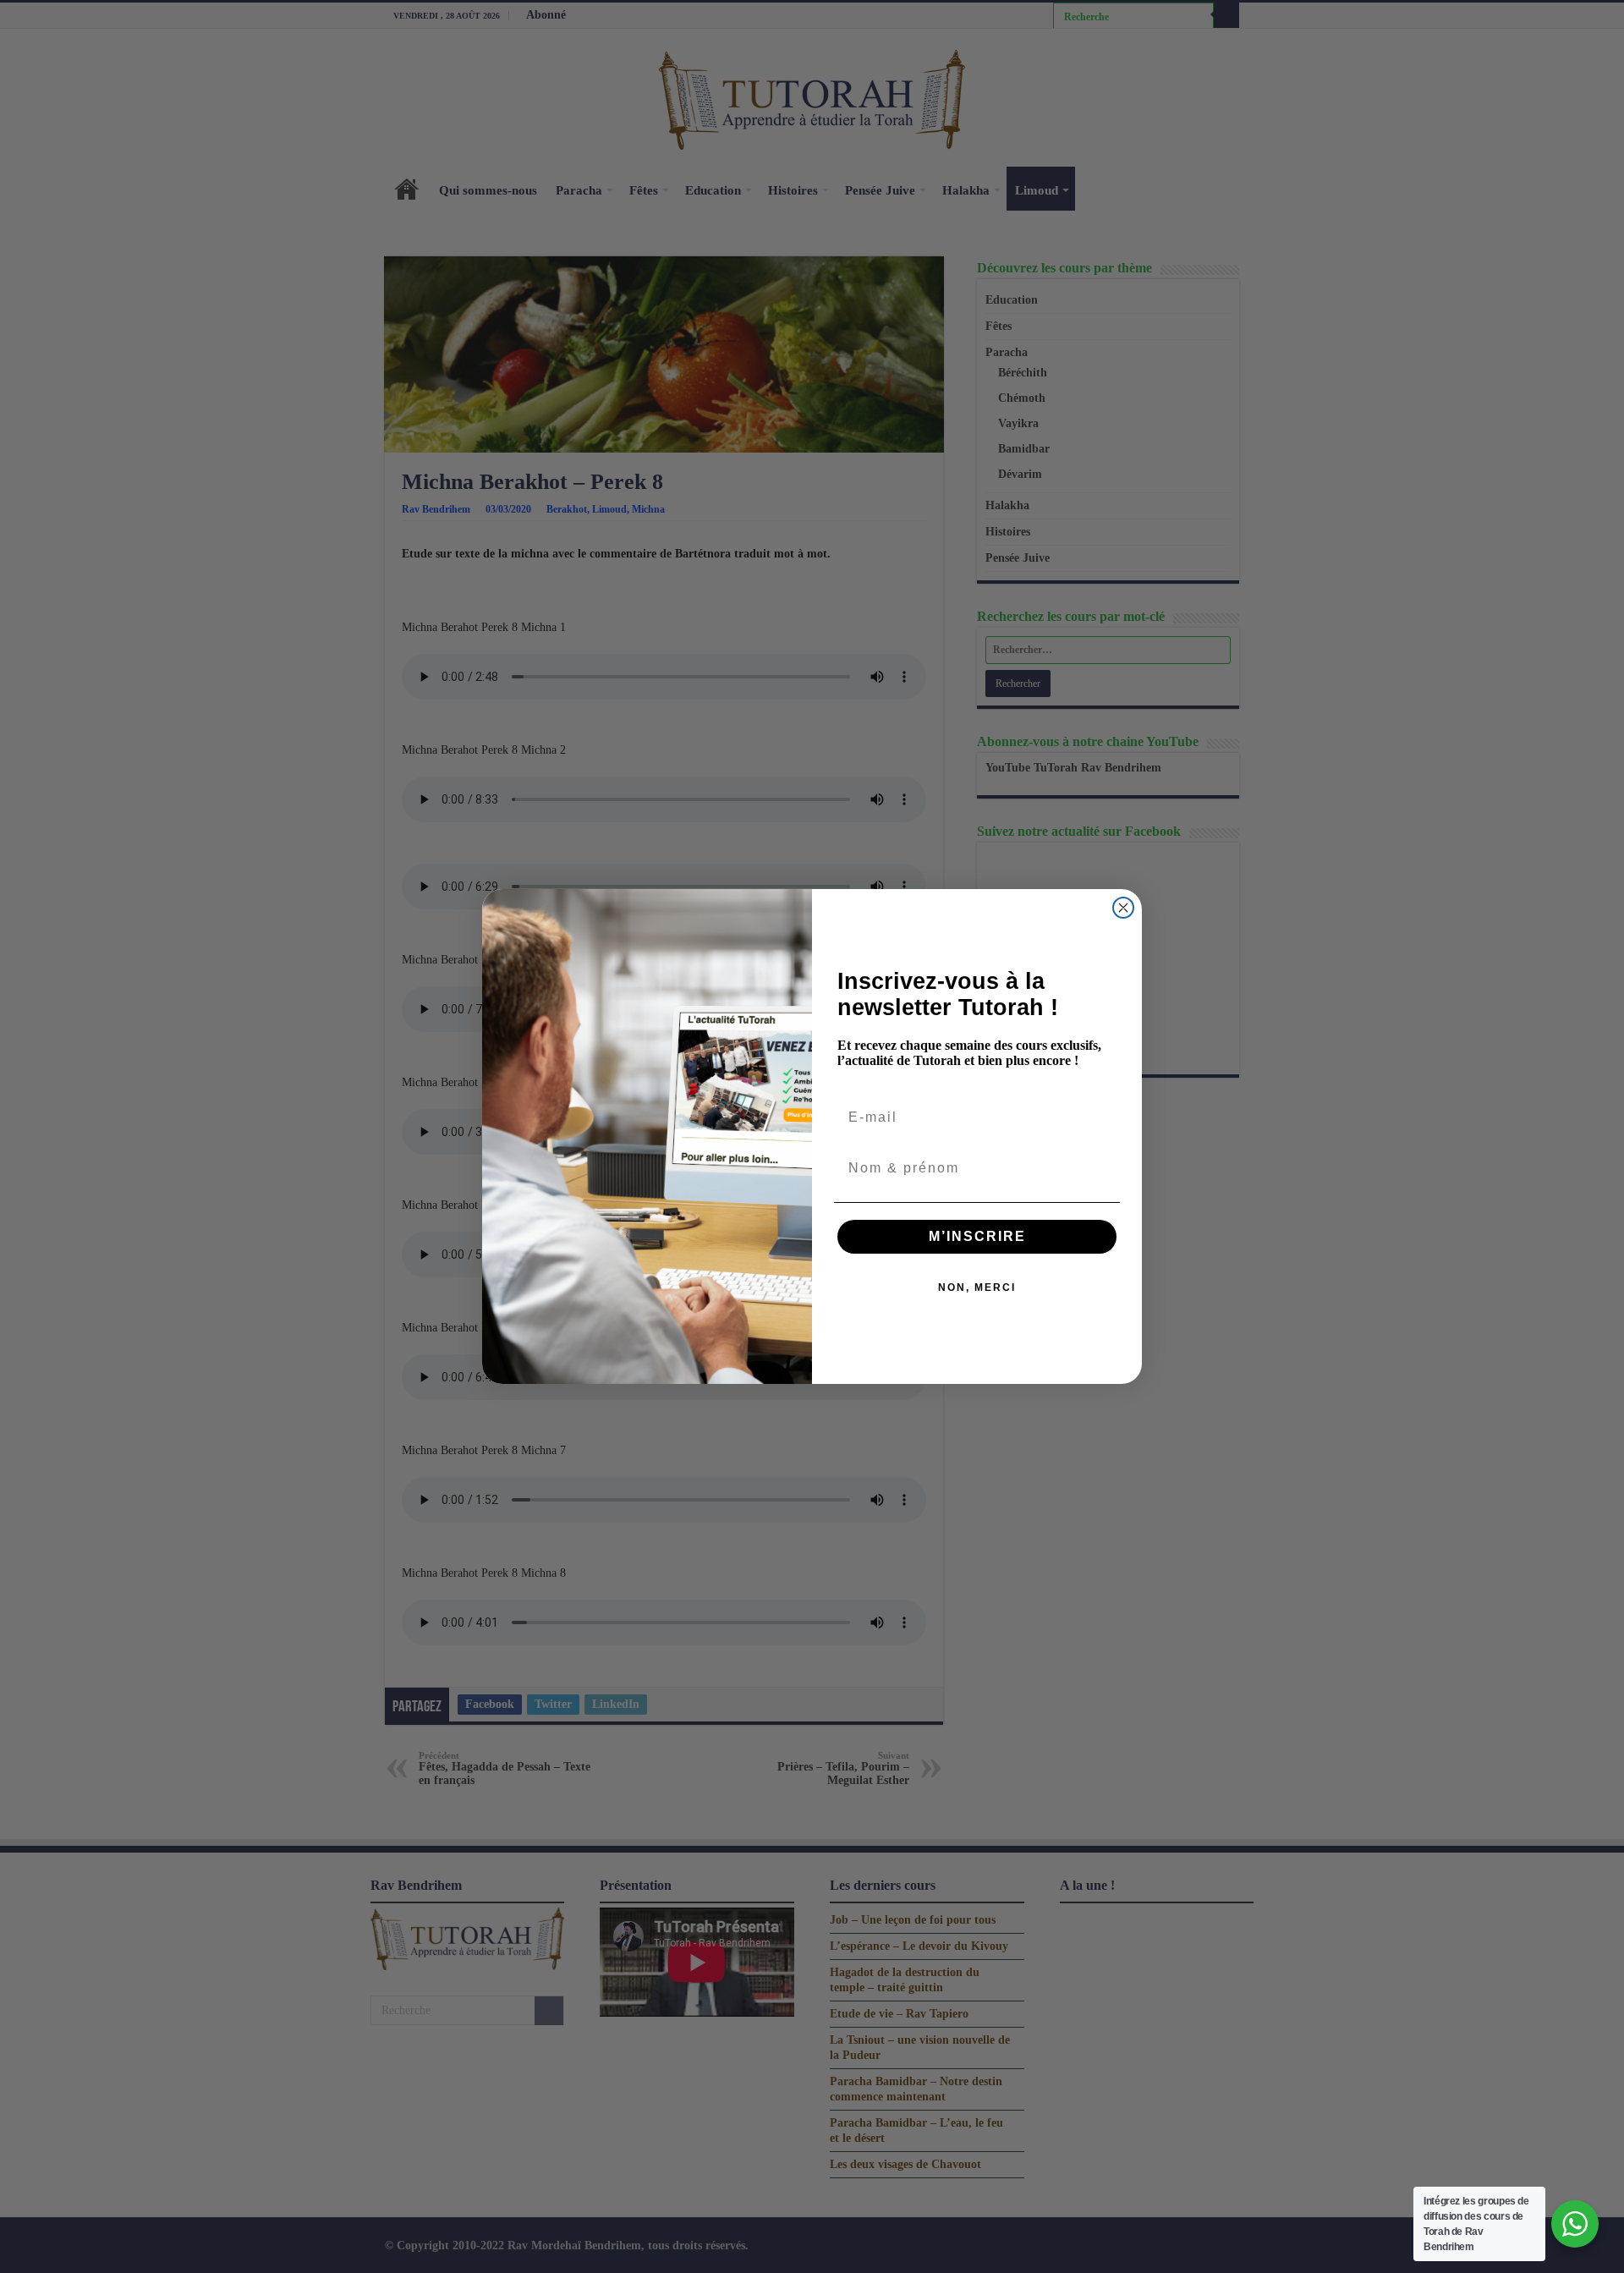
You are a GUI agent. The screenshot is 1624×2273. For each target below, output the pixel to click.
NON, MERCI (977, 1287)
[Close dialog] (1123, 908)
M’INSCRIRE (977, 1236)
